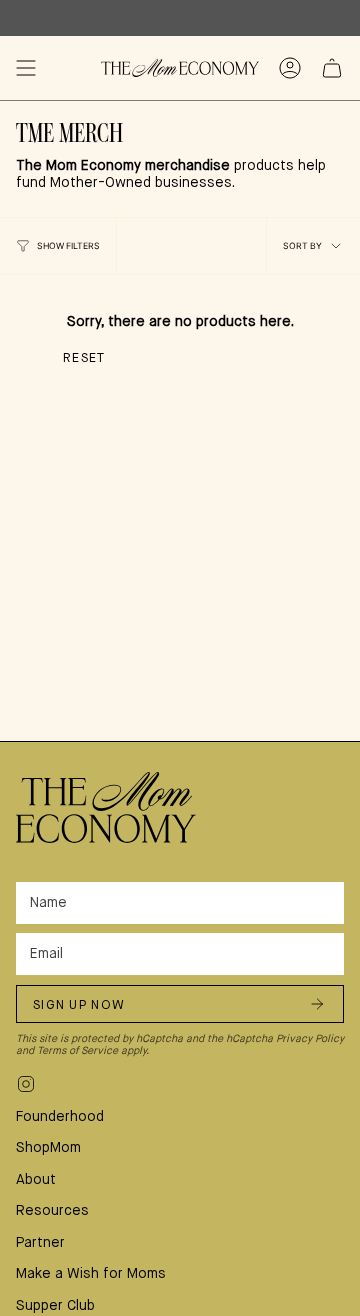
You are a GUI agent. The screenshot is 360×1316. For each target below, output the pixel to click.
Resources (52, 1211)
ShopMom (48, 1148)
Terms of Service (77, 1051)
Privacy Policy (310, 1039)
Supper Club (55, 1306)
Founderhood (60, 1117)
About (36, 1180)
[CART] (332, 68)
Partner (40, 1243)
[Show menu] (26, 68)
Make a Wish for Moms (91, 1274)
